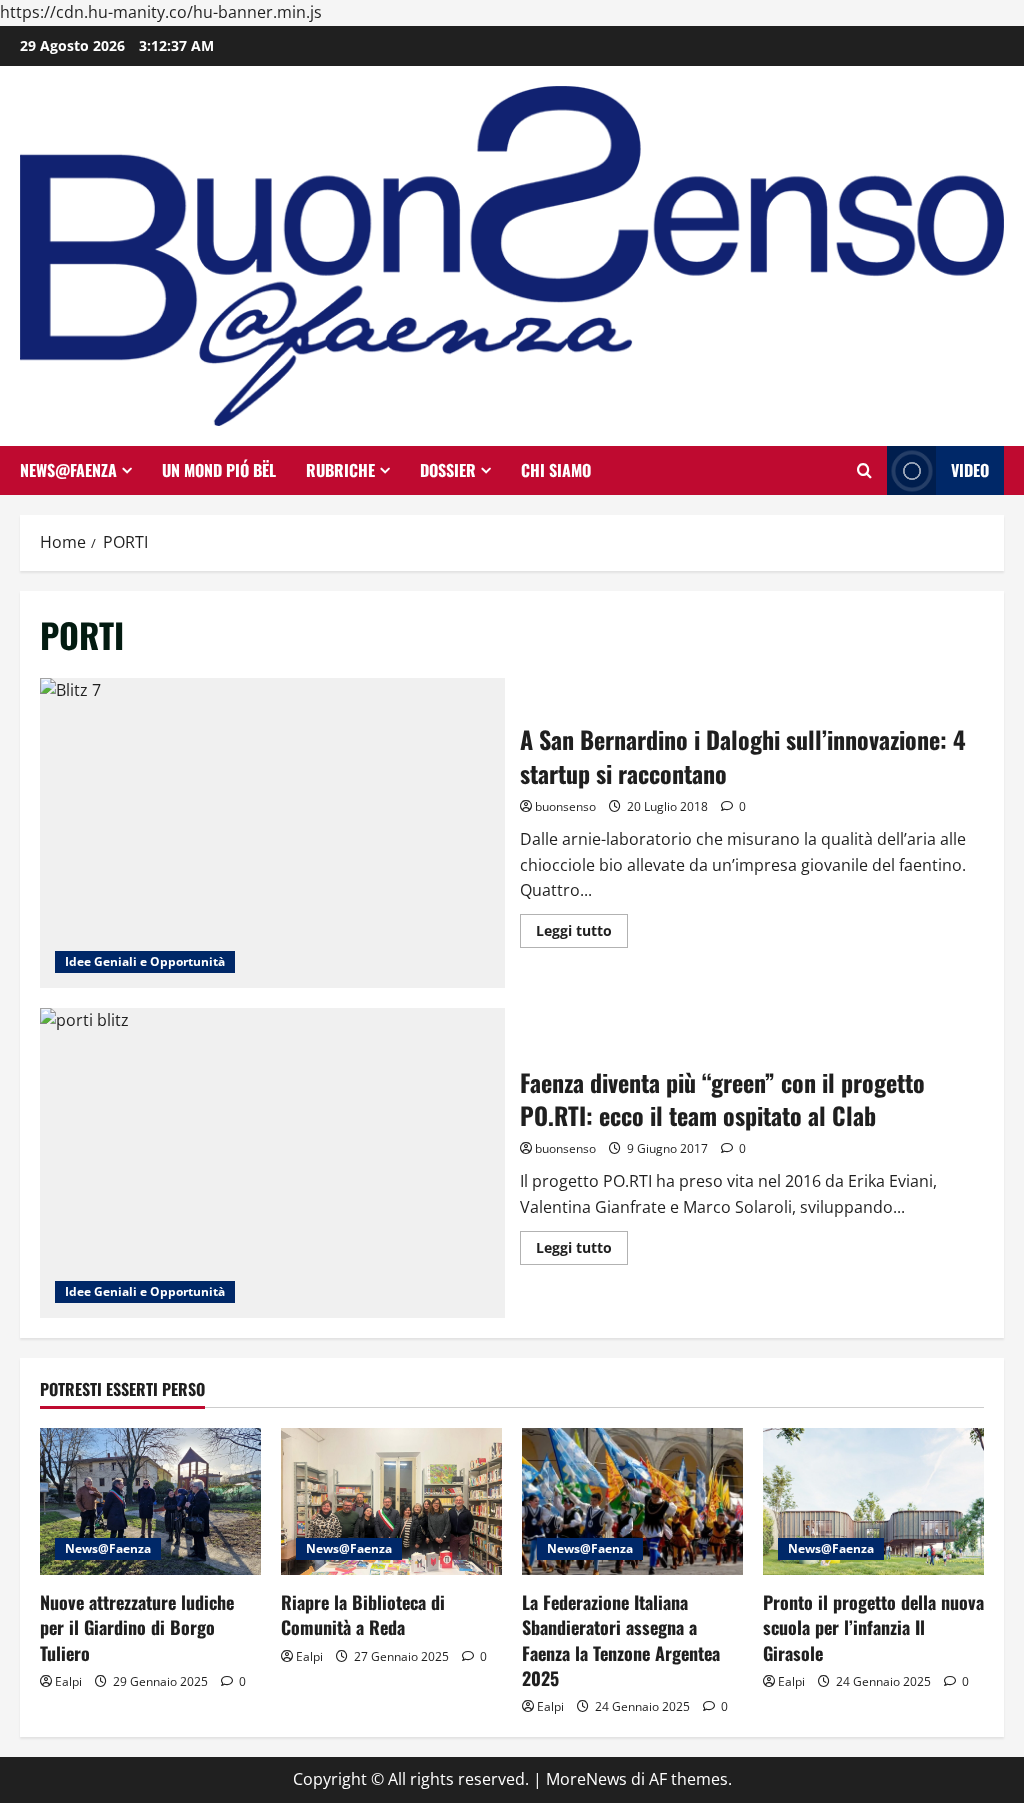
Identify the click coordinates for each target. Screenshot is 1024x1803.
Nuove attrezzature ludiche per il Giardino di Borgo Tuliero (137, 1627)
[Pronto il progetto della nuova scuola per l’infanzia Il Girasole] (873, 1501)
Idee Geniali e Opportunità (145, 961)
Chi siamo (556, 470)
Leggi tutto (582, 934)
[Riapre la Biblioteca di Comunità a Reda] (391, 1501)
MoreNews (586, 1779)
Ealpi (68, 1681)
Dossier (448, 470)
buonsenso (565, 806)
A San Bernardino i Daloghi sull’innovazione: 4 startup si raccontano (272, 833)
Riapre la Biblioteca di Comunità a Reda (363, 1614)
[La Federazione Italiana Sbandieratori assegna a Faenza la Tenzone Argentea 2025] (632, 1501)
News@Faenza (68, 470)
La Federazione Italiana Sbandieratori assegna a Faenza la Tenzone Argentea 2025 (621, 1640)
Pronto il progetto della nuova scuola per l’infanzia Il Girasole (873, 1627)
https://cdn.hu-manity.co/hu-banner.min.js (161, 12)
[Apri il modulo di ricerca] (864, 470)
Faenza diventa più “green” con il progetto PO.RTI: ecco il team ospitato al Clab (272, 1163)
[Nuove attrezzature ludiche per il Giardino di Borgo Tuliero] (150, 1501)
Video (970, 470)
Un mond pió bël (219, 470)
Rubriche (340, 470)
